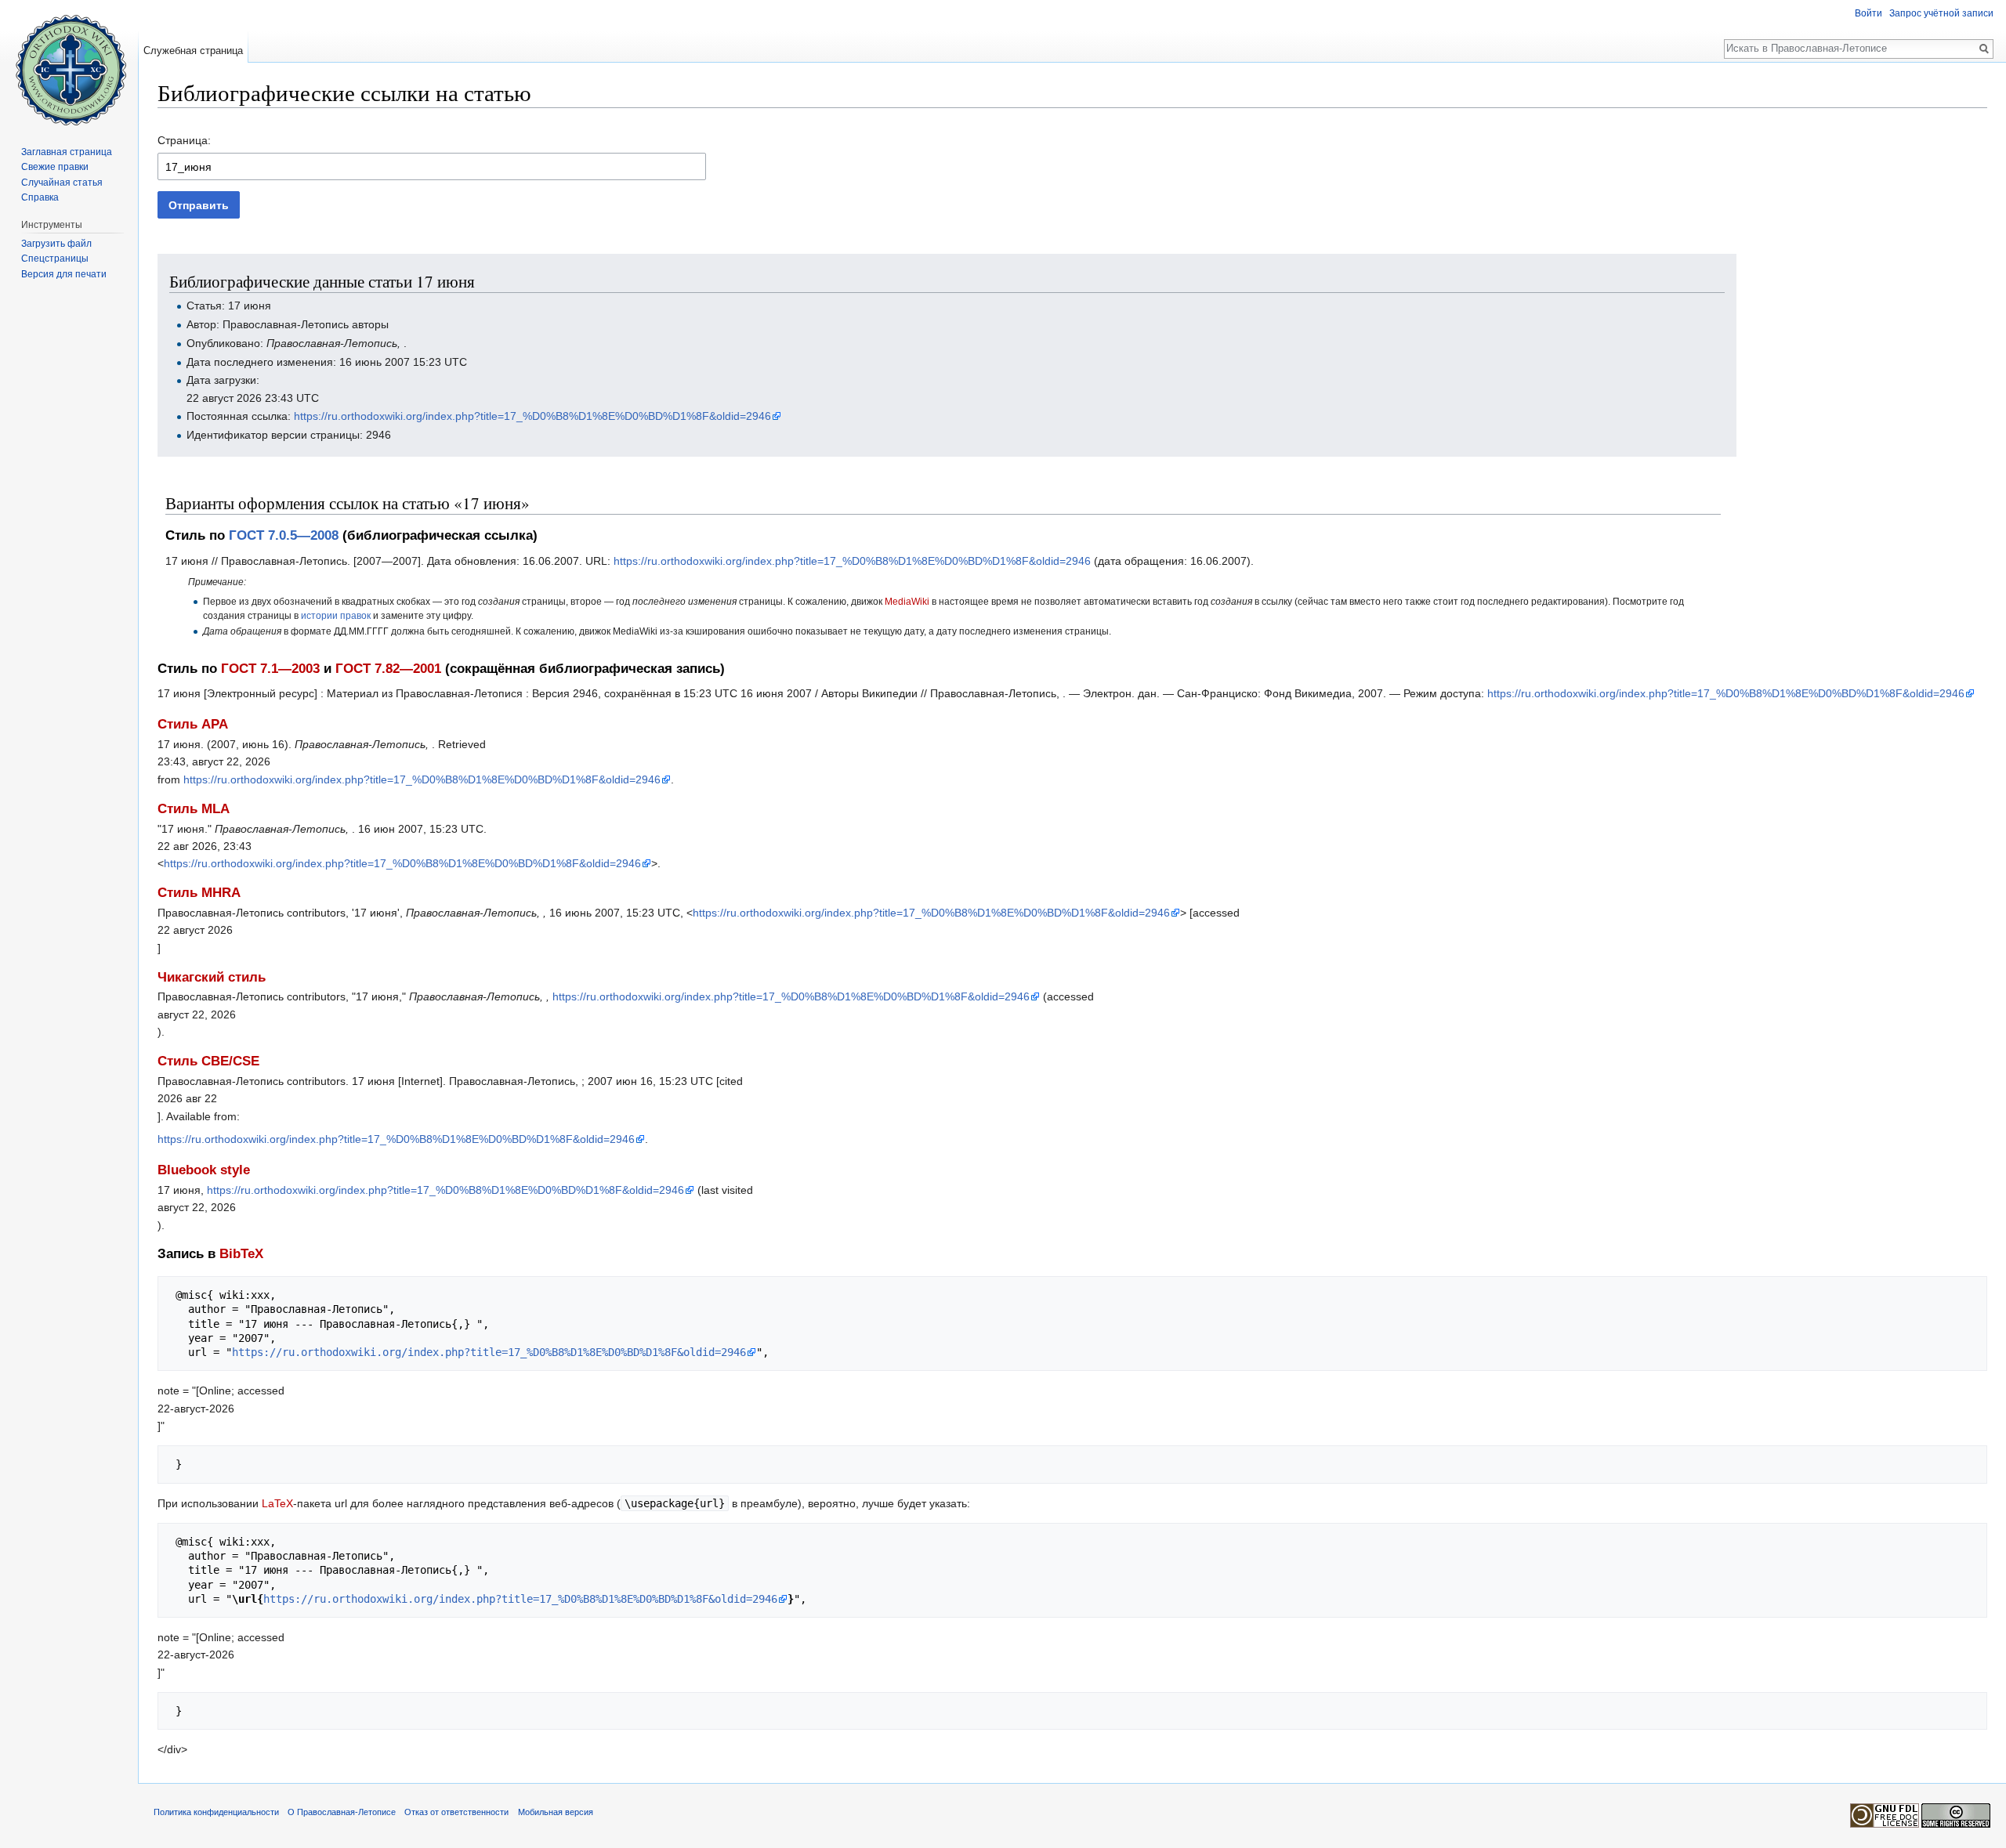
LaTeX (277, 1503)
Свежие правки (55, 167)
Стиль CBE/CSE (208, 1061)
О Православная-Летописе (342, 1812)
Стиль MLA (194, 809)
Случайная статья (62, 183)
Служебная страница (193, 51)
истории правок (336, 615)
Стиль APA (193, 724)
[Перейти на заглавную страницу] (69, 63)
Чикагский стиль (212, 977)
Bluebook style (204, 1170)
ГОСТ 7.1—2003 (270, 669)
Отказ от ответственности (456, 1812)
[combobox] (432, 166)
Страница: (184, 140)
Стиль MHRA (199, 893)
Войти (1868, 13)
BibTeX (241, 1254)
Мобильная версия (556, 1812)
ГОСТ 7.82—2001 (388, 669)
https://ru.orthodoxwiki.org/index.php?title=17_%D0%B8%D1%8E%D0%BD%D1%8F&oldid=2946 (532, 416)
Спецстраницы (55, 259)
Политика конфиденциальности (216, 1812)
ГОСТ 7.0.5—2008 (284, 535)
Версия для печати (64, 274)
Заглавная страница (67, 152)
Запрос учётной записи (1941, 13)
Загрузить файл (56, 244)
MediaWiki (907, 601)
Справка (40, 197)
